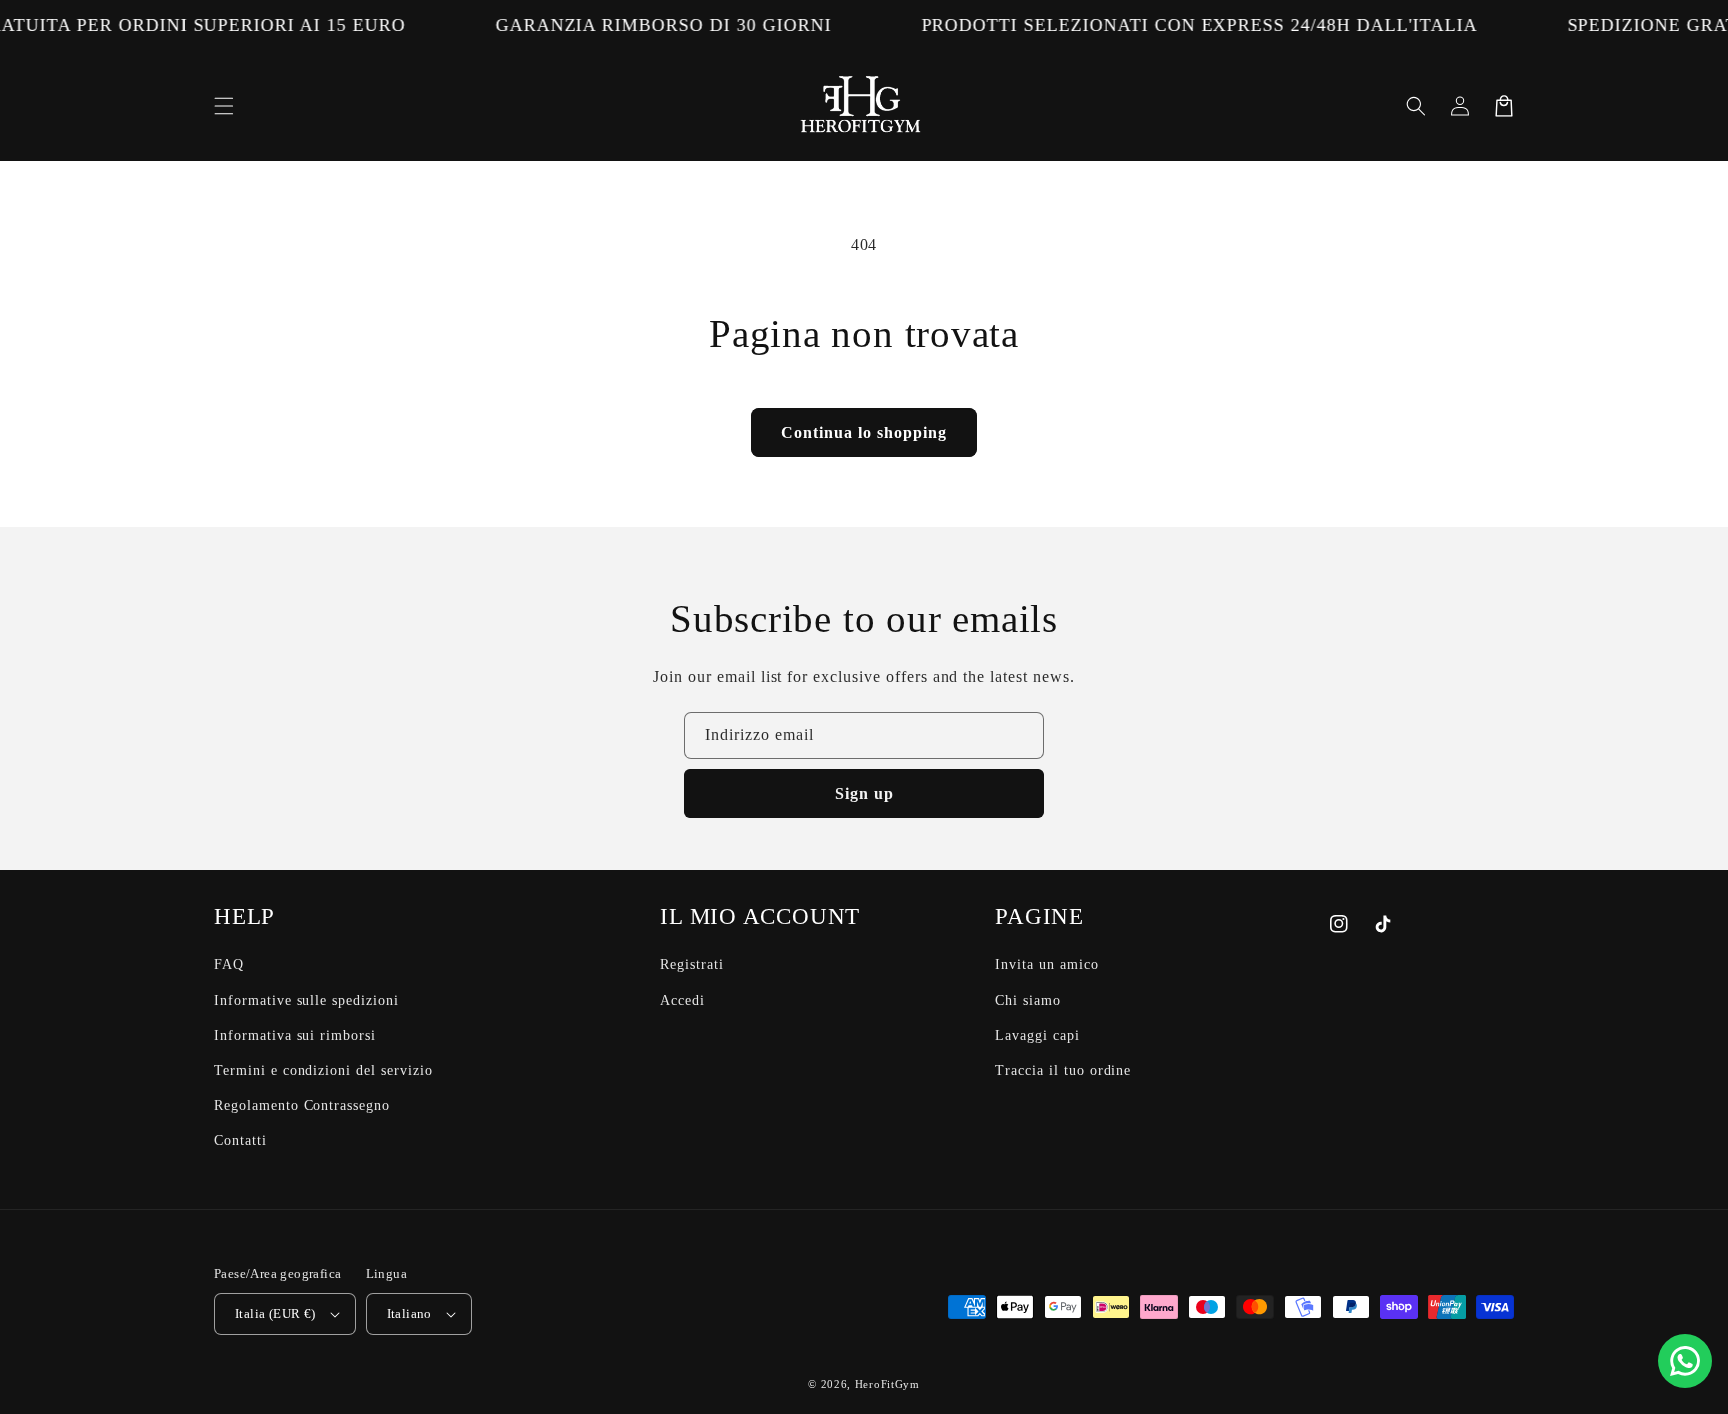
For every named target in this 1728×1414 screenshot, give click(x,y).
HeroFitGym (887, 1384)
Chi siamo (1028, 1000)
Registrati (692, 964)
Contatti (240, 1140)
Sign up (864, 793)
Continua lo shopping (864, 432)
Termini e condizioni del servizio (323, 1070)
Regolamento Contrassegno (302, 1105)
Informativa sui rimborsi (295, 1035)
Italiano (409, 1313)
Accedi (682, 1000)
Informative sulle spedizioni (306, 1000)
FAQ (229, 964)
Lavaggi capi (1037, 1035)
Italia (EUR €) (275, 1313)
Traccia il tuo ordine (1063, 1070)
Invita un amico (1046, 964)
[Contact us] (1685, 1361)
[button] (224, 106)
